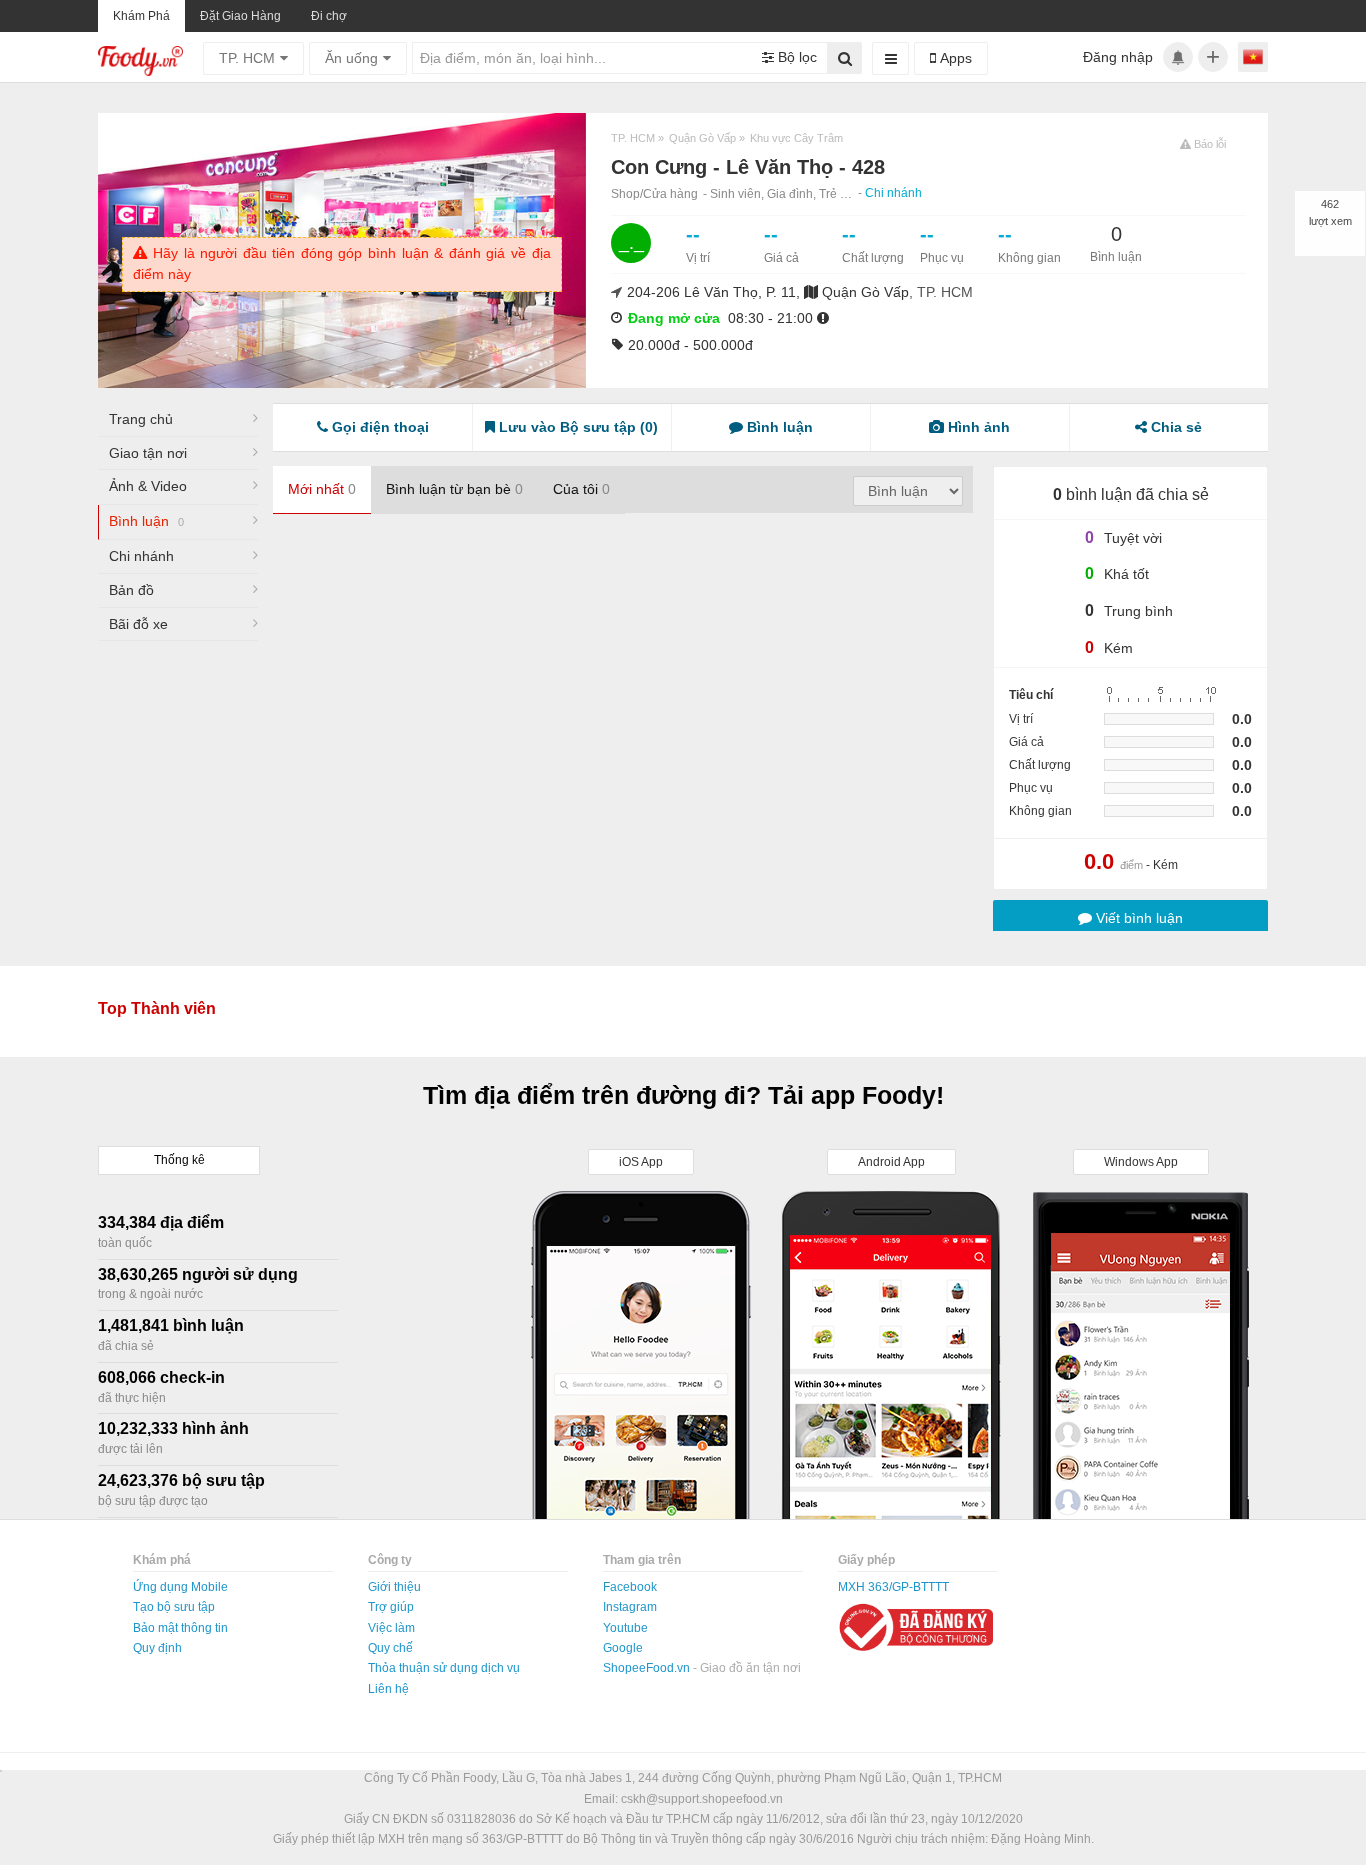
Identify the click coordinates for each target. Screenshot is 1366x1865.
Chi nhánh (893, 193)
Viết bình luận (1137, 918)
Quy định (157, 1648)
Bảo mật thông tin (180, 1628)
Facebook (630, 1587)
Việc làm (391, 1628)
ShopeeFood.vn (648, 1668)
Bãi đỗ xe (138, 624)
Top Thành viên (157, 1008)
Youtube (625, 1628)
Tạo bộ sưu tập (174, 1607)
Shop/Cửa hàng (654, 194)
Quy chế (390, 1648)
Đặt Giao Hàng (240, 16)
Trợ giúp (391, 1607)
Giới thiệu (394, 1587)
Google (623, 1648)
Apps (954, 58)
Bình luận (146, 521)
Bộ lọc (795, 57)
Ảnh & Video (148, 486)
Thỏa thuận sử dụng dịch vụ (444, 1668)
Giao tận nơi (148, 453)
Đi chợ (329, 16)
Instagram (630, 1607)
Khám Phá (141, 16)
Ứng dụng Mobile (180, 1587)
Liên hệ (388, 1689)
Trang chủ (141, 419)
